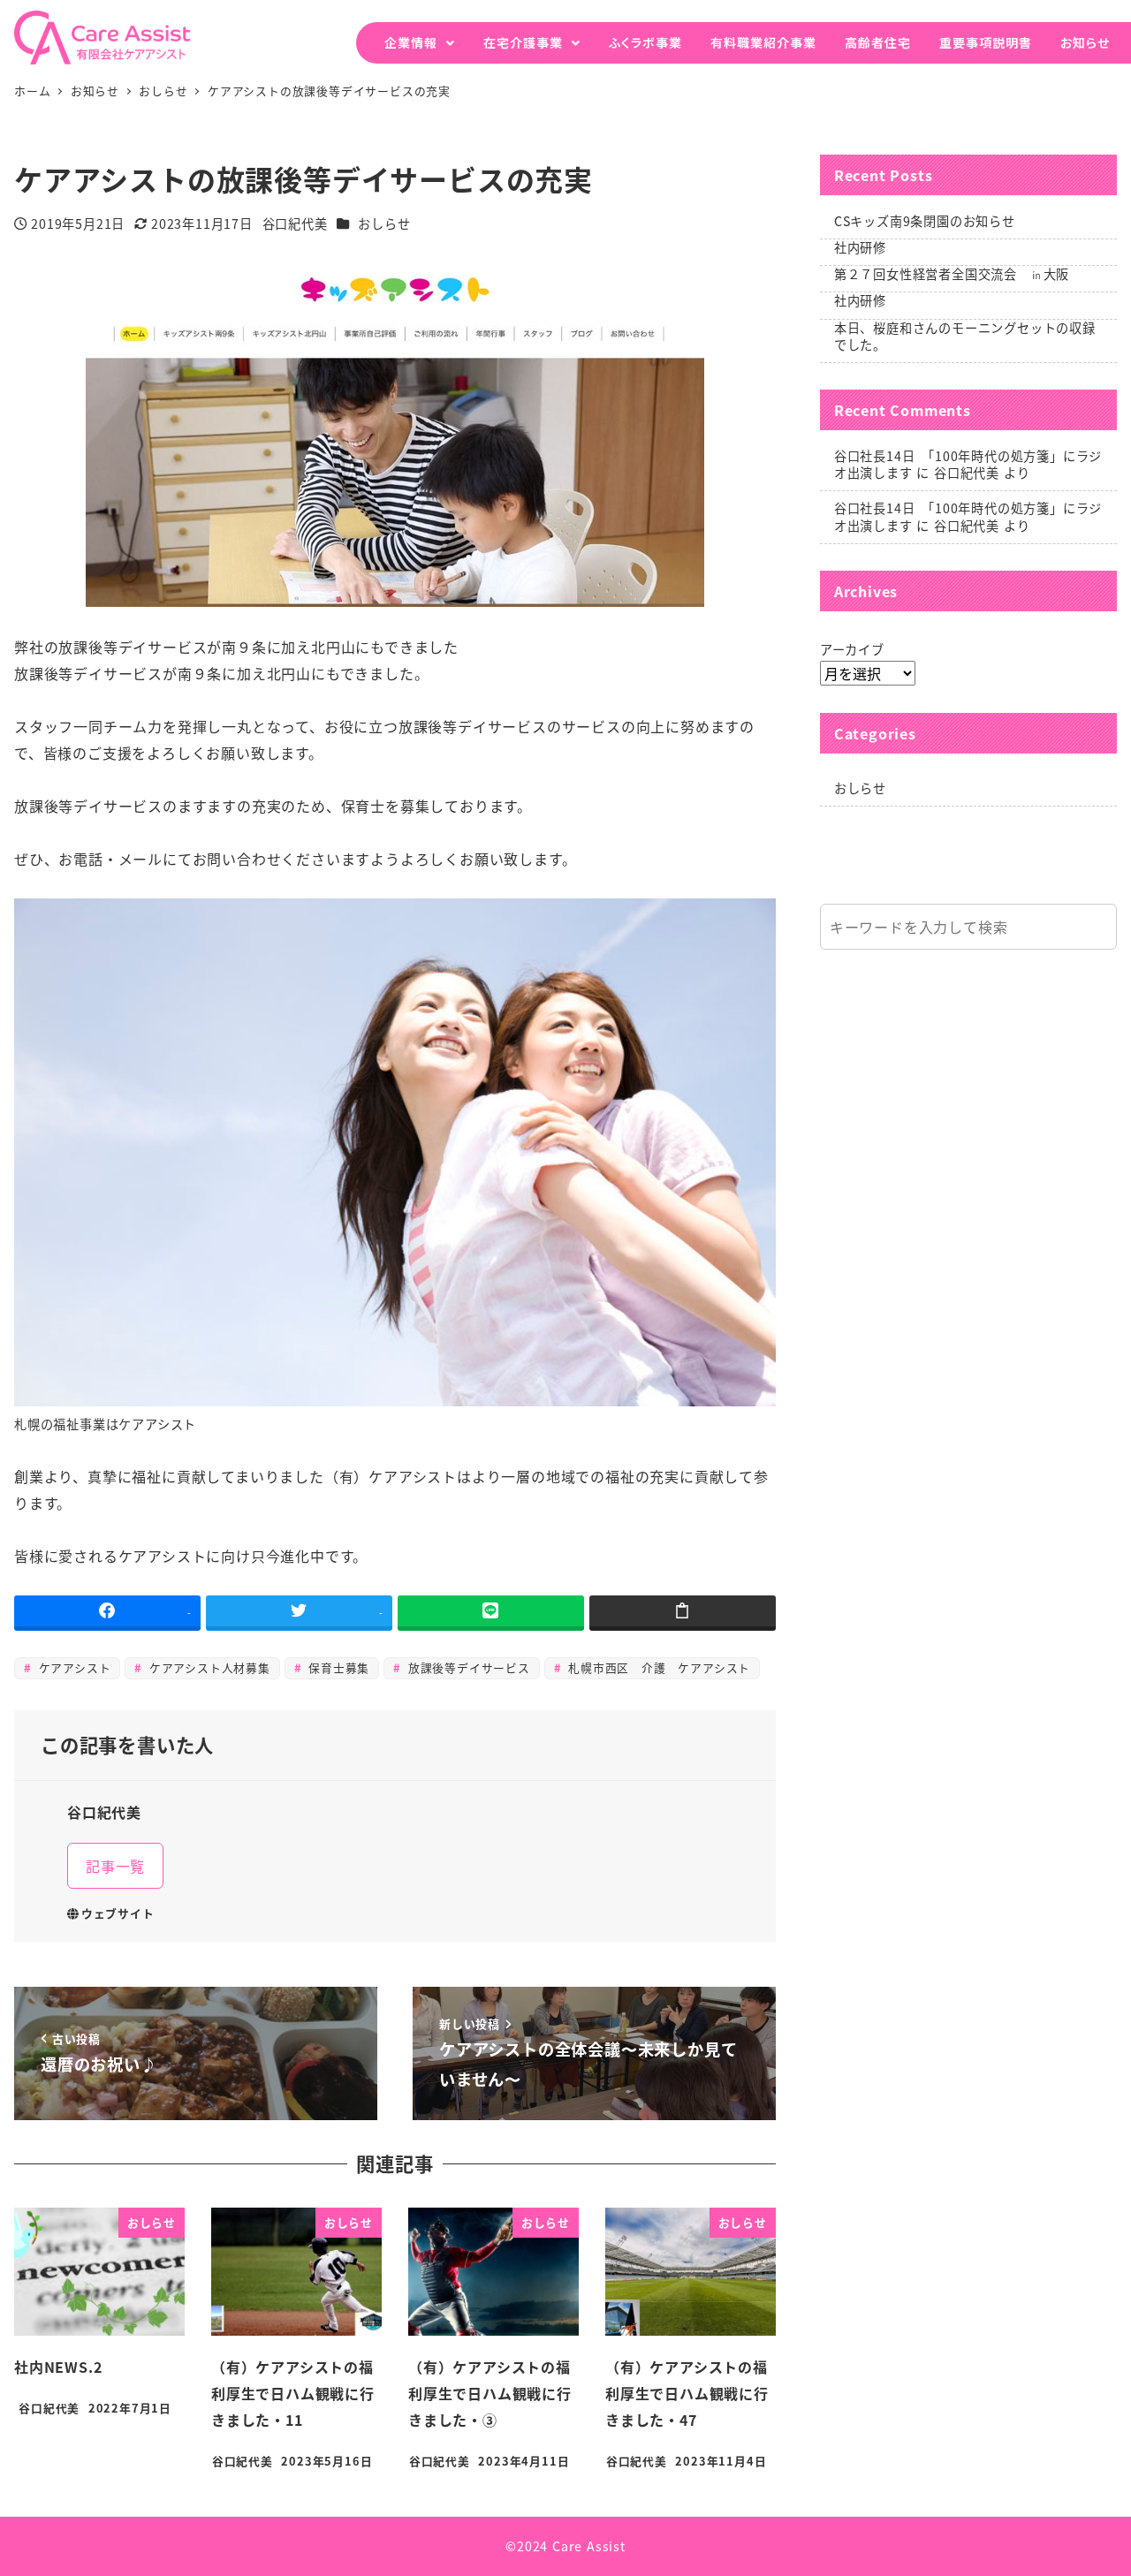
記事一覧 (115, 1866)
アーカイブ (852, 649)
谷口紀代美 (967, 473)
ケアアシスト (73, 1667)
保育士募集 (337, 1667)
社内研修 (860, 247)
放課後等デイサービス (467, 1667)
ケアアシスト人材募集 (208, 1667)
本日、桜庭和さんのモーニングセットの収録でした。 (965, 336)
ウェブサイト (118, 1913)
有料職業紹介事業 (763, 42)
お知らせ (1085, 42)
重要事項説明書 (986, 42)
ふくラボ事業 (645, 42)
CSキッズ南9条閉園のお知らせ (925, 221)
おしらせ (384, 224)
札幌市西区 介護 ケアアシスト (657, 1667)
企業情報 (411, 42)
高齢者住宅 (878, 42)
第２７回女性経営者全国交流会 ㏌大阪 (952, 274)
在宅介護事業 (523, 42)
